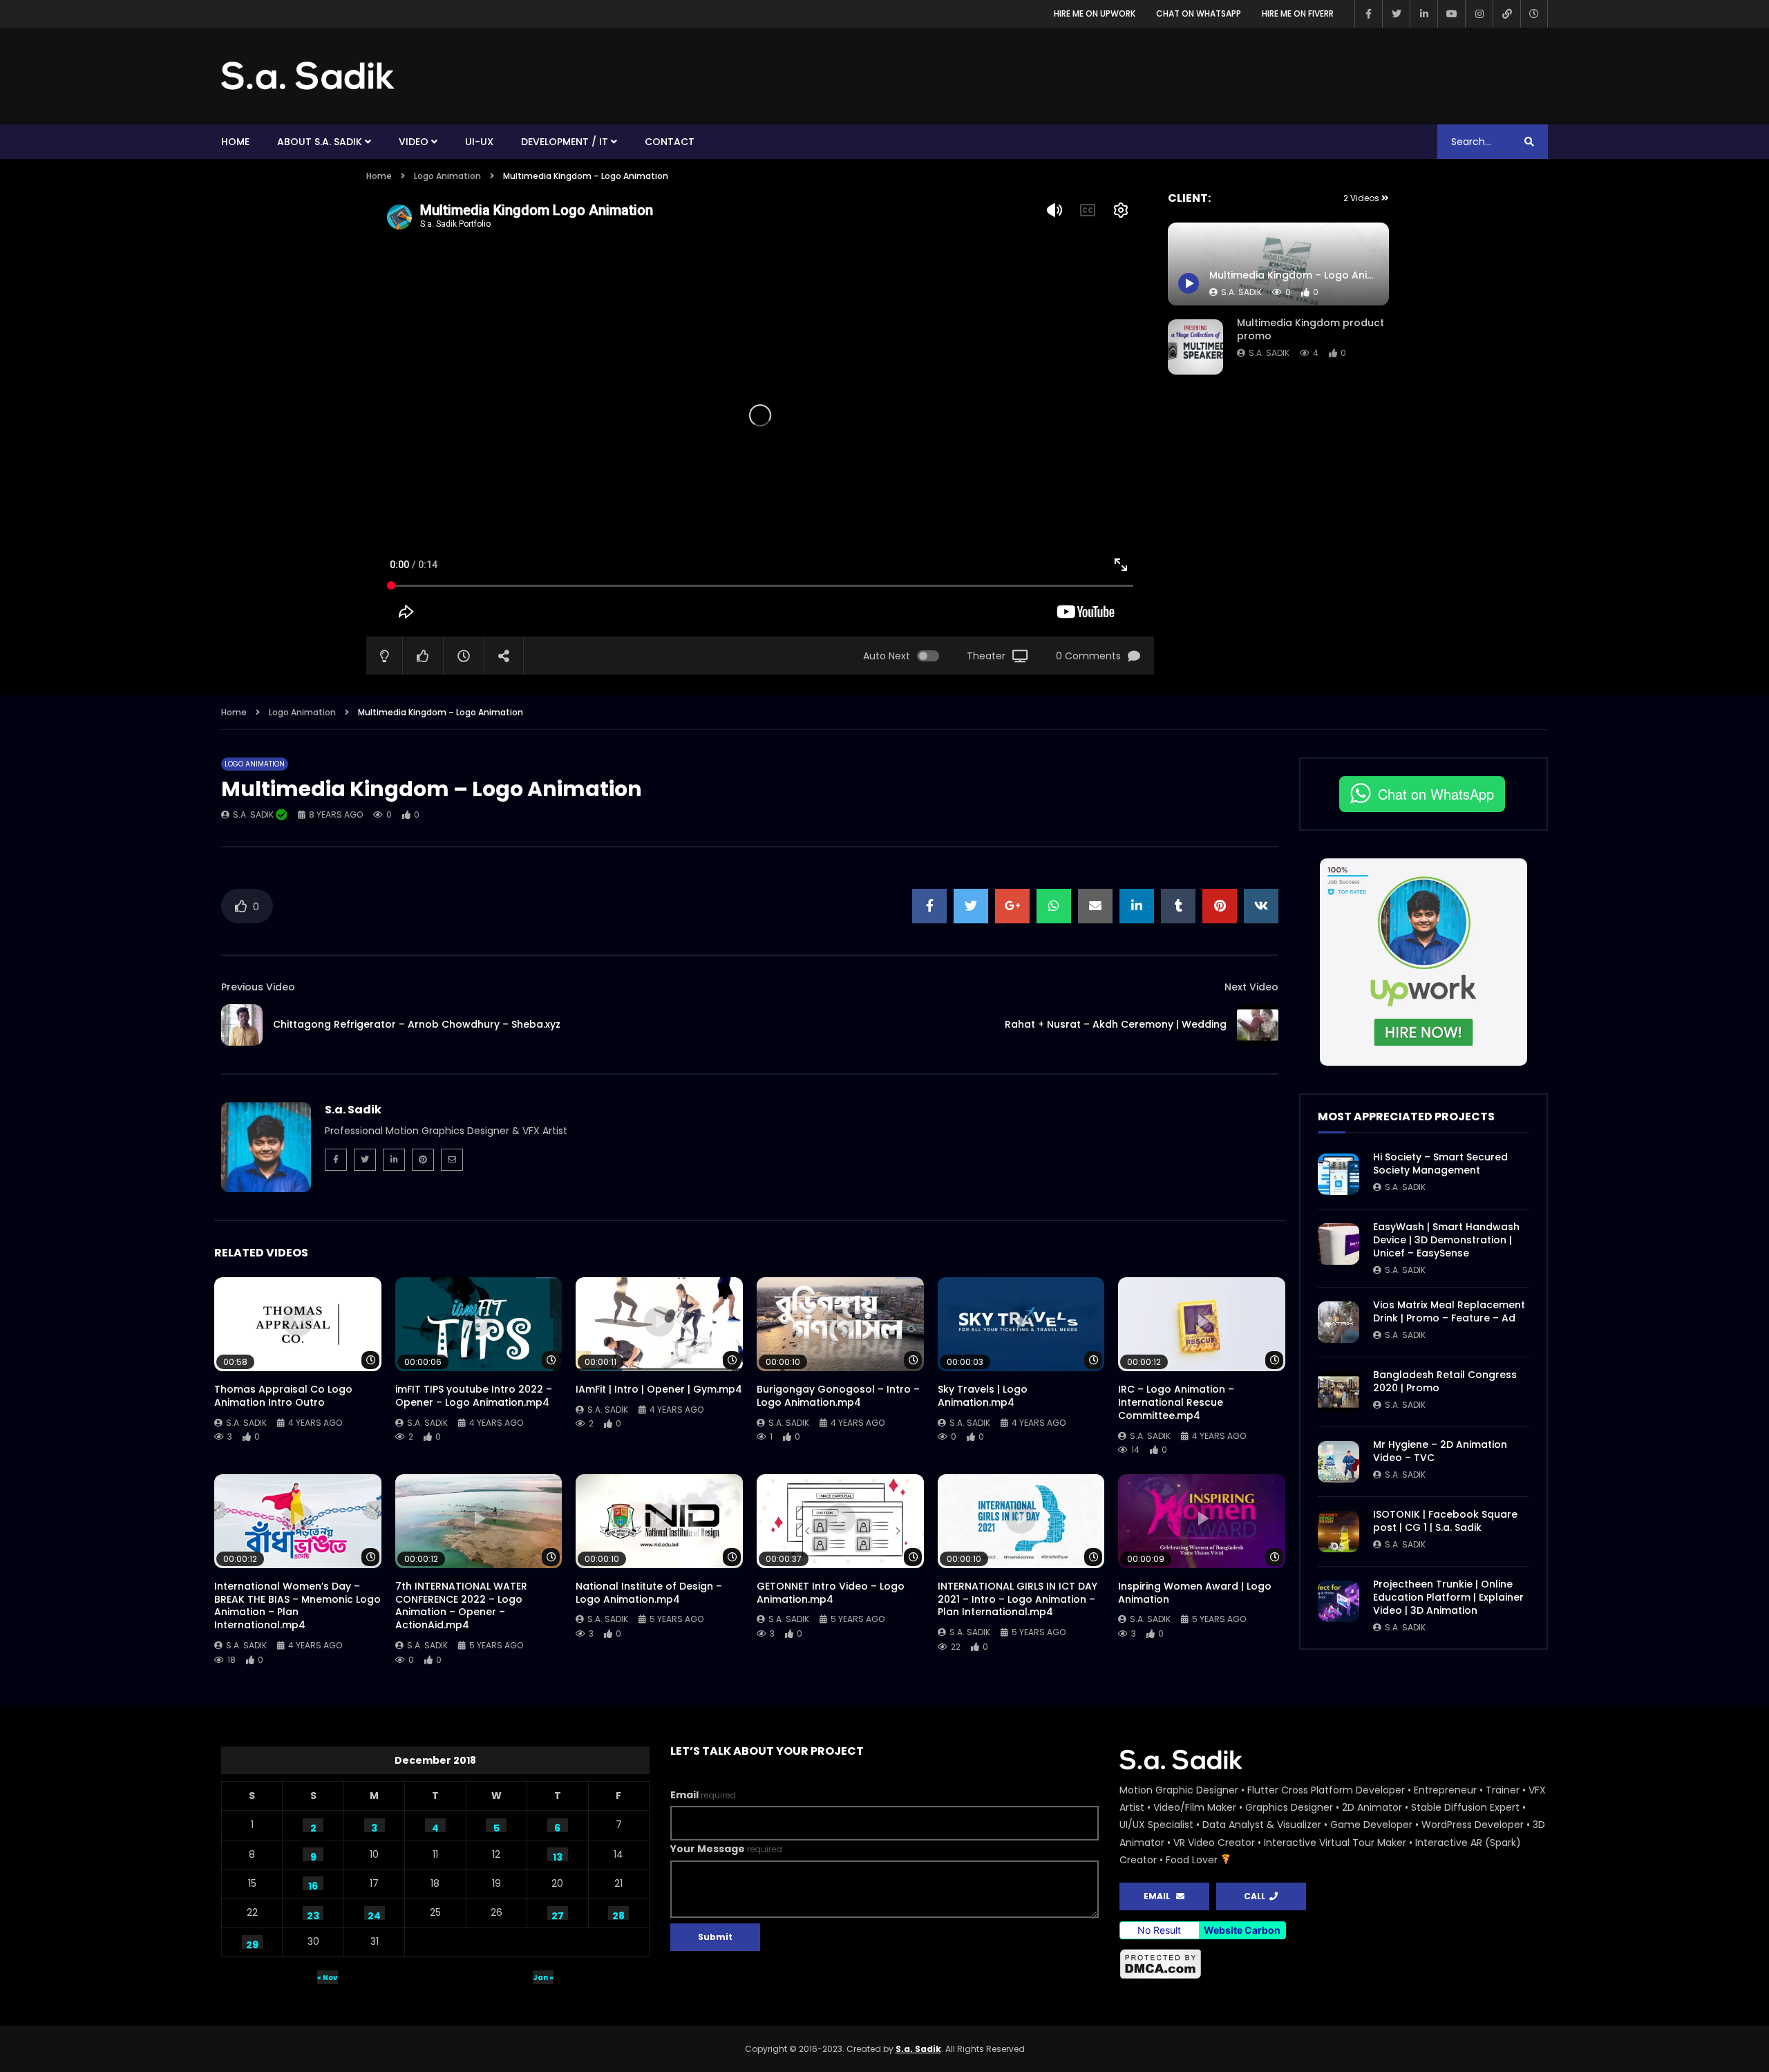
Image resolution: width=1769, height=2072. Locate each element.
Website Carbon (1242, 1930)
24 (374, 1914)
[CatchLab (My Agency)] (1506, 14)
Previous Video (258, 987)
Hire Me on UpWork (1095, 13)
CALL (1257, 1896)
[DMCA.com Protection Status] (1334, 1964)
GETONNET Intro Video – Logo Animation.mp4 (831, 1593)
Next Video (1251, 987)
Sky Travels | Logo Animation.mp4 (983, 1396)
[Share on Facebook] (929, 906)
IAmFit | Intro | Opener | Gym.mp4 (659, 1389)
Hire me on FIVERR (1298, 13)
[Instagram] (1479, 14)
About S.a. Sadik (320, 142)
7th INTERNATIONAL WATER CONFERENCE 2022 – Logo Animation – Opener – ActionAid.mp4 (461, 1606)
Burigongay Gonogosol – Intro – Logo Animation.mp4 (838, 1396)
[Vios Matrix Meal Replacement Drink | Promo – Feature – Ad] (1338, 1322)
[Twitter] (1396, 14)
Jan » (543, 1978)
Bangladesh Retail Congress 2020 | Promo (1445, 1381)
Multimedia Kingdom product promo (1311, 329)
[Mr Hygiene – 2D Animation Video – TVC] (1338, 1462)
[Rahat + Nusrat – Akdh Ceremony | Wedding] (1258, 1025)
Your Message (726, 1849)
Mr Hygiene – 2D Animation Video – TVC (1440, 1451)
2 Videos (1362, 198)
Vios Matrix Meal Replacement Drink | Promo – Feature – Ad (1449, 1311)
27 (558, 1914)
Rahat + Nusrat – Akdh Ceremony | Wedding (1116, 1024)
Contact (670, 142)
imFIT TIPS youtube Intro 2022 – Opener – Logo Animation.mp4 (474, 1396)
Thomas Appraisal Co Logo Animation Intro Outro (283, 1396)
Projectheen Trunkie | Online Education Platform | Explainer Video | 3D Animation (1448, 1597)
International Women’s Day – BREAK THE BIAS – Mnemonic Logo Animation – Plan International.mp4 (297, 1606)
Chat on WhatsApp (1199, 13)
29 (252, 1943)
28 (618, 1914)
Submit (715, 1937)
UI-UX (479, 142)
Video (414, 142)
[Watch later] (1534, 14)
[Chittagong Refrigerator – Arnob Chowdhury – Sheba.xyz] (242, 1025)
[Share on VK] (1261, 906)
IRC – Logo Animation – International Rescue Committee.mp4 (1176, 1402)
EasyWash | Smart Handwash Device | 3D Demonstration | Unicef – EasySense (1446, 1240)
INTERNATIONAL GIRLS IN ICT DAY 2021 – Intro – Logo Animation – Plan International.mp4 (1018, 1599)
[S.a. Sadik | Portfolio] (308, 76)
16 (313, 1885)
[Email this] (1095, 906)
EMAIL (1160, 1896)
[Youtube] (1451, 14)
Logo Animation (447, 176)
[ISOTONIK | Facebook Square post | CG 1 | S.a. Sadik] (1338, 1532)
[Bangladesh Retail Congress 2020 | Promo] (1338, 1392)
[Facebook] (1368, 14)
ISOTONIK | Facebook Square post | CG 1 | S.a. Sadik (1445, 1521)
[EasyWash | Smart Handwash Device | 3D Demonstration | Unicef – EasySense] (1338, 1244)
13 (558, 1856)
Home (235, 142)
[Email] (452, 1160)
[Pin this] (1220, 906)
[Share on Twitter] (971, 906)
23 (313, 1914)
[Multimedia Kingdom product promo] (1195, 347)
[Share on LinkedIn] (1137, 906)
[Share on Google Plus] (1012, 906)
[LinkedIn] (1423, 14)
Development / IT (565, 142)
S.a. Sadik (1269, 353)
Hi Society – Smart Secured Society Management (1440, 1164)
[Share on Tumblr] (1178, 906)
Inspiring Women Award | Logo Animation (1195, 1593)
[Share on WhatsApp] (1054, 906)
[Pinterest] (423, 1160)
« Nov (327, 1978)
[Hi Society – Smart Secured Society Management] (1338, 1174)
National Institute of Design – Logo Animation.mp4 (649, 1593)
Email (703, 1795)
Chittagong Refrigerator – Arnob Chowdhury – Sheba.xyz (417, 1024)
